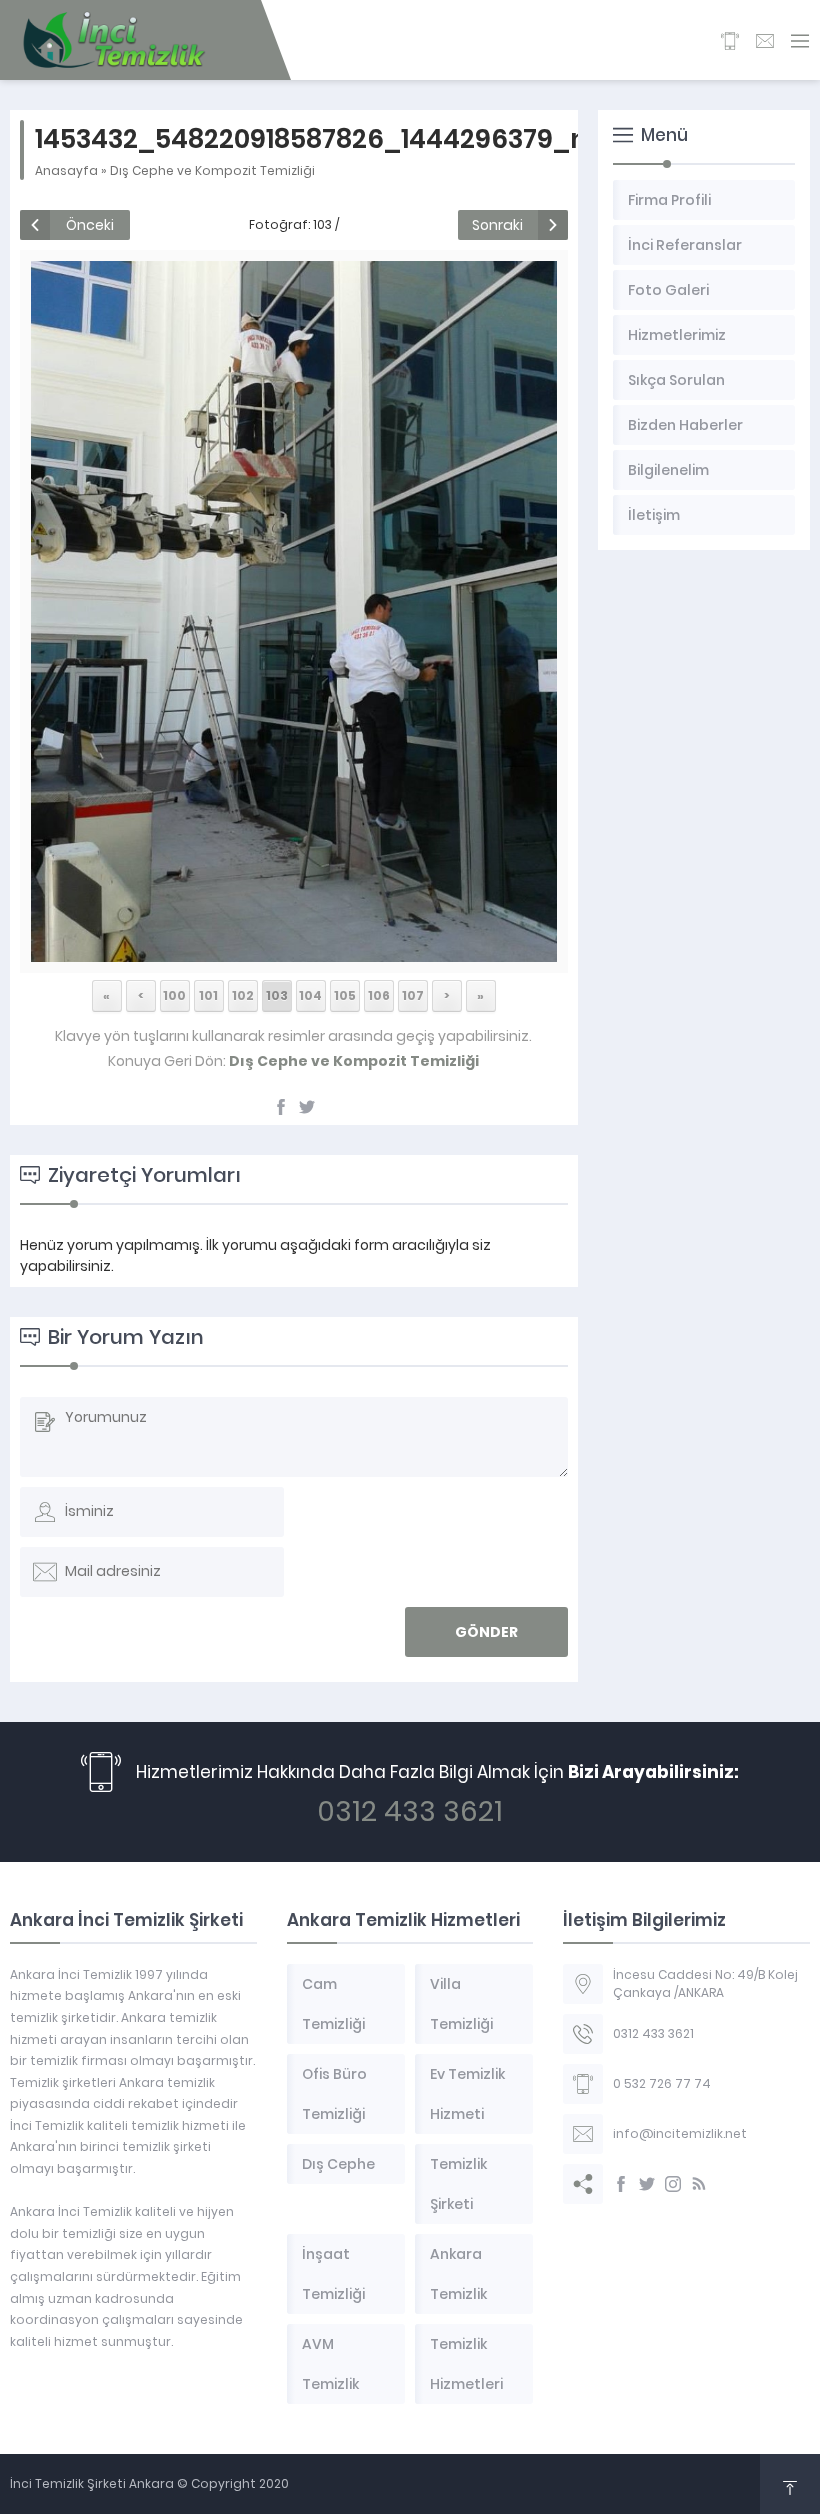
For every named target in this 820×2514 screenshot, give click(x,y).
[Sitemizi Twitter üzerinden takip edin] (647, 2184)
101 (208, 995)
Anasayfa (66, 170)
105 (345, 995)
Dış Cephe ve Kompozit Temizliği (212, 170)
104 (310, 995)
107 (413, 995)
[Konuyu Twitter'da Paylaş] (307, 1107)
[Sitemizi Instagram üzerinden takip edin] (673, 2184)
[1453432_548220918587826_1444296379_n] (294, 951)
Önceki (90, 225)
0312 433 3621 (410, 1811)
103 (277, 995)
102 (243, 995)
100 (174, 995)
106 (379, 995)
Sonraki (497, 225)
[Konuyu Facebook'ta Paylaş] (281, 1107)
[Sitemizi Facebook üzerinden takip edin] (621, 2184)
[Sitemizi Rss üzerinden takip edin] (699, 2184)
